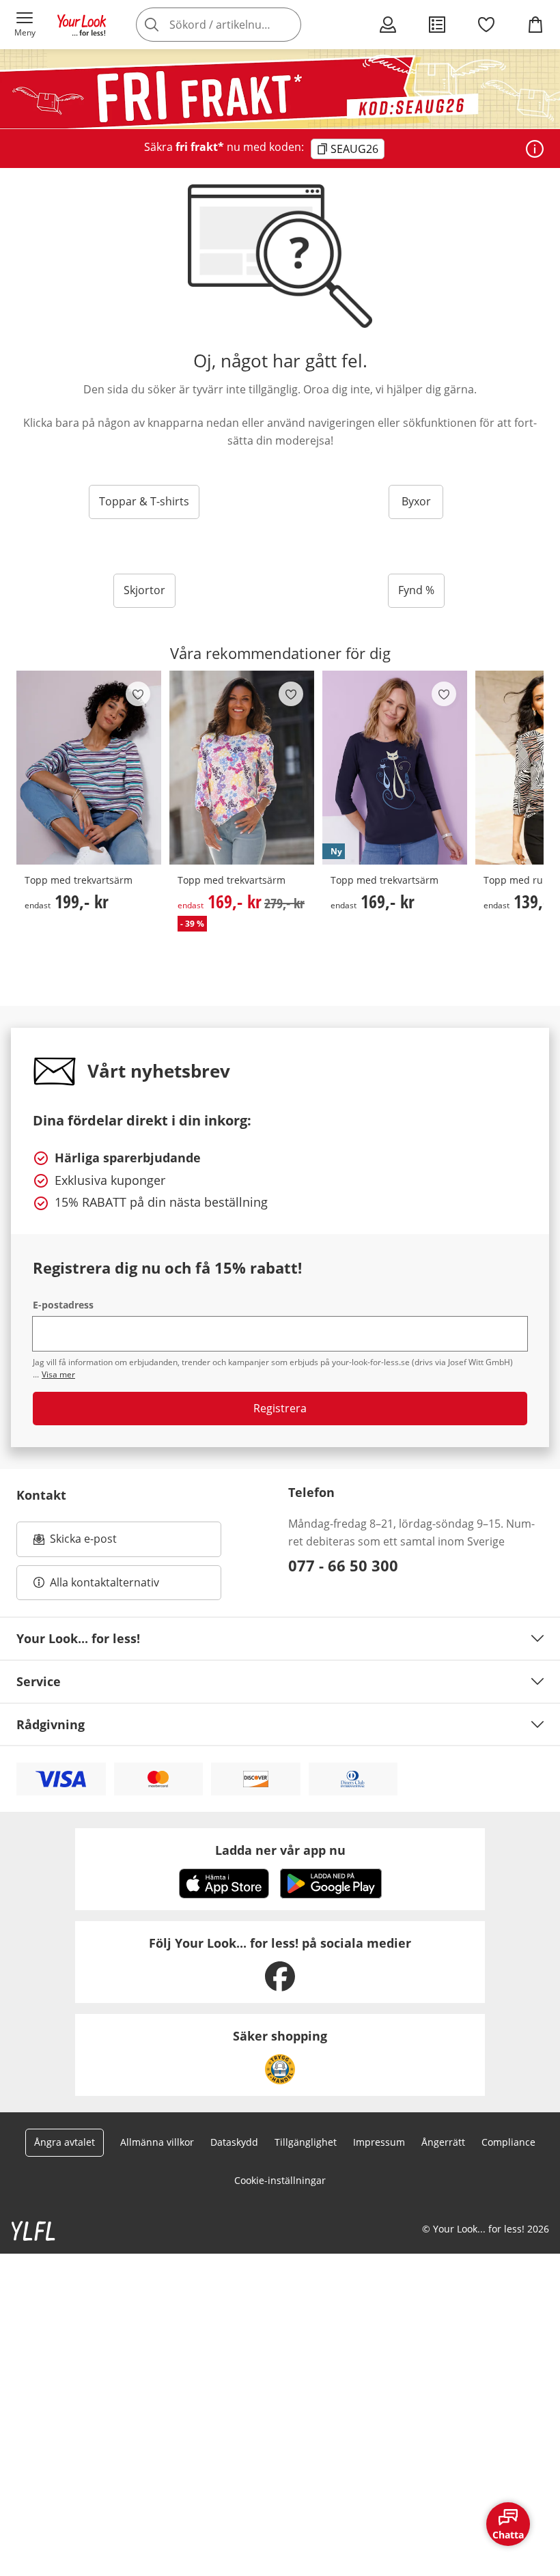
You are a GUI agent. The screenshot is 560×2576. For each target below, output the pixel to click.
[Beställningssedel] (437, 25)
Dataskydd (234, 2142)
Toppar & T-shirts (144, 501)
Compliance (508, 2142)
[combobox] (239, 25)
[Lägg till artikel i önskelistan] (138, 694)
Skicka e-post (85, 1543)
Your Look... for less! (78, 1638)
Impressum (379, 2142)
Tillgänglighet (306, 2142)
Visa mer (58, 1374)
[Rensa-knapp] (287, 25)
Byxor (416, 501)
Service (39, 1681)
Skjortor (144, 590)
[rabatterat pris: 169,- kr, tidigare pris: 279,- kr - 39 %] (242, 768)
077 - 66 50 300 (343, 1565)
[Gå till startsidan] (82, 25)
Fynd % (416, 590)
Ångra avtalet (65, 2142)
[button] (25, 25)
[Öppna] (535, 149)
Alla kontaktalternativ (104, 1582)
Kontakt (41, 1495)
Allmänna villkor (157, 2142)
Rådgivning (51, 1724)
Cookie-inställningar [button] (280, 2180)
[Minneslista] (486, 25)
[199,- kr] (89, 768)
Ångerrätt (443, 2142)
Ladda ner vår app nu (280, 1850)
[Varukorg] (535, 25)
